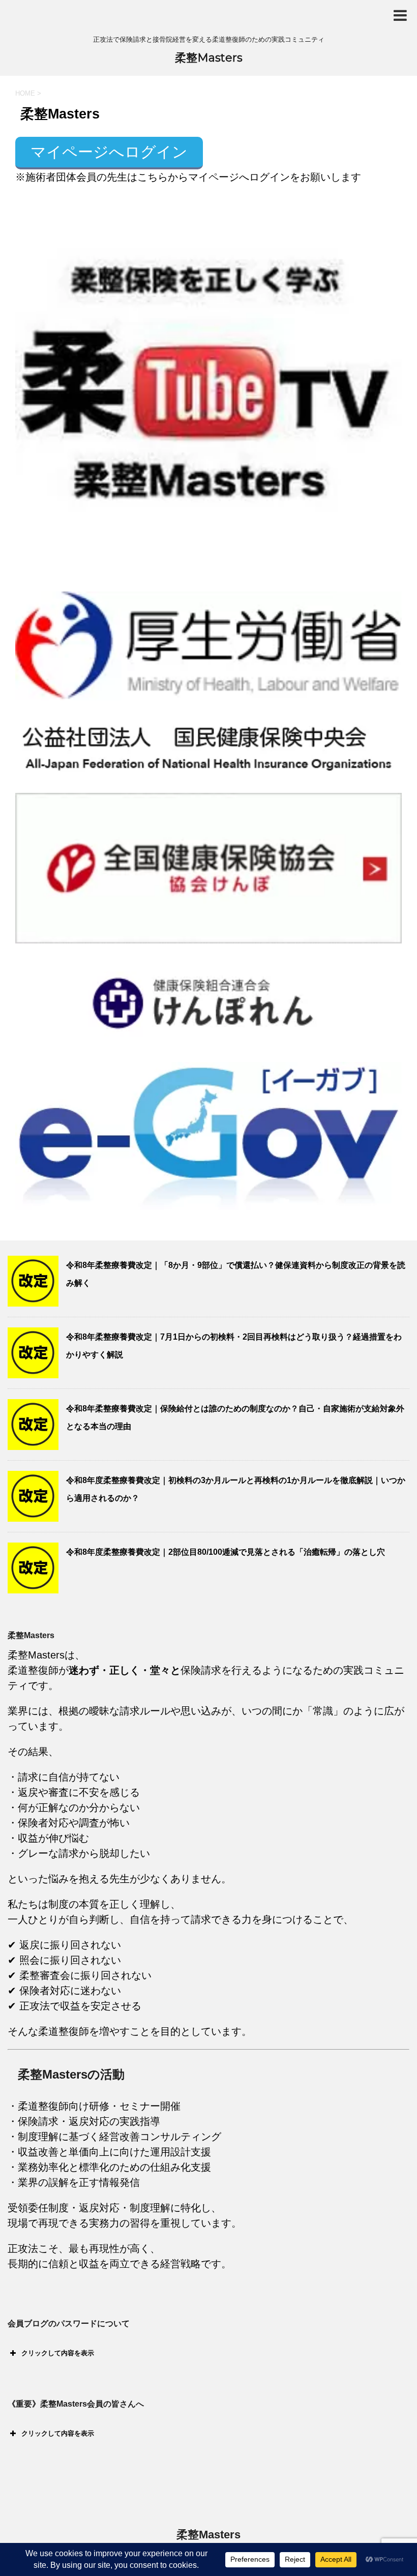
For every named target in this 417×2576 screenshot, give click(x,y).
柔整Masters (209, 58)
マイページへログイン (109, 152)
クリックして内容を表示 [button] (58, 2353)
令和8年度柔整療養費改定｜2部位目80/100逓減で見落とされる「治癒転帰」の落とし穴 (226, 1552)
